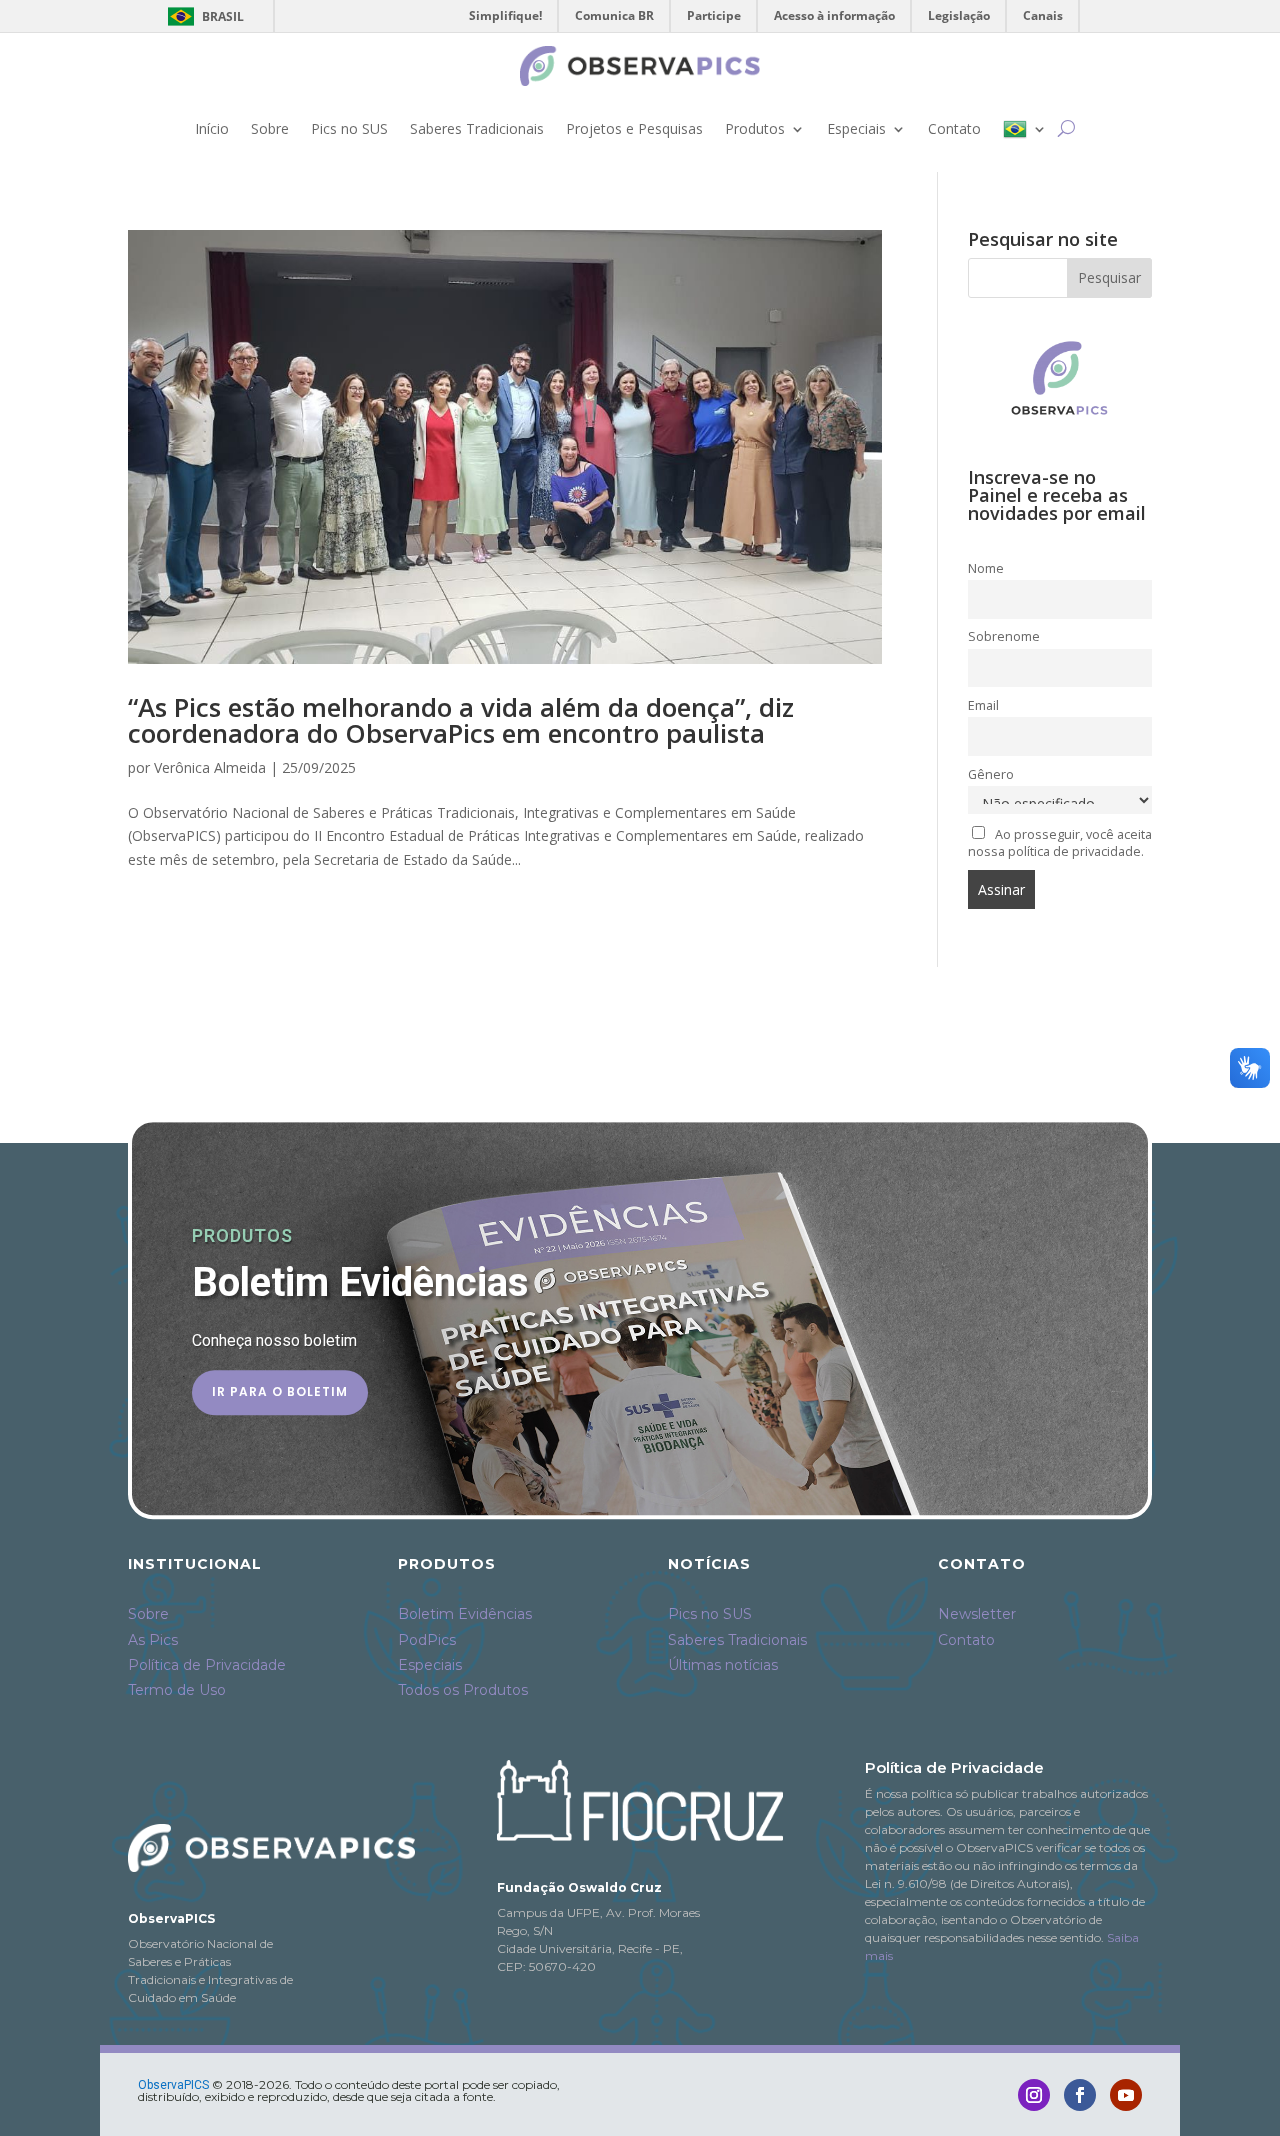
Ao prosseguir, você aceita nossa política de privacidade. (1060, 843)
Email (983, 705)
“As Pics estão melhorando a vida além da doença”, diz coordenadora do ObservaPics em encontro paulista (461, 720)
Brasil (202, 16)
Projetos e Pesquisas (634, 128)
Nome (986, 568)
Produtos (755, 128)
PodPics (427, 1640)
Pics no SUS (349, 128)
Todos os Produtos (463, 1690)
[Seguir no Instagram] (1034, 2095)
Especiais (856, 128)
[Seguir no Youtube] (1126, 2095)
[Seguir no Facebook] (1080, 2095)
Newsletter (977, 1614)
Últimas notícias (723, 1665)
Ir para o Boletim (280, 1391)
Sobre (270, 128)
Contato (954, 128)
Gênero (991, 774)
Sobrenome (1004, 636)
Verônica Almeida (210, 767)
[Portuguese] (1025, 129)
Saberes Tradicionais (477, 128)
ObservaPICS (173, 2085)
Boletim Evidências (465, 1614)
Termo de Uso (177, 1690)
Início (212, 128)
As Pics (153, 1640)
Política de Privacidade (207, 1665)
